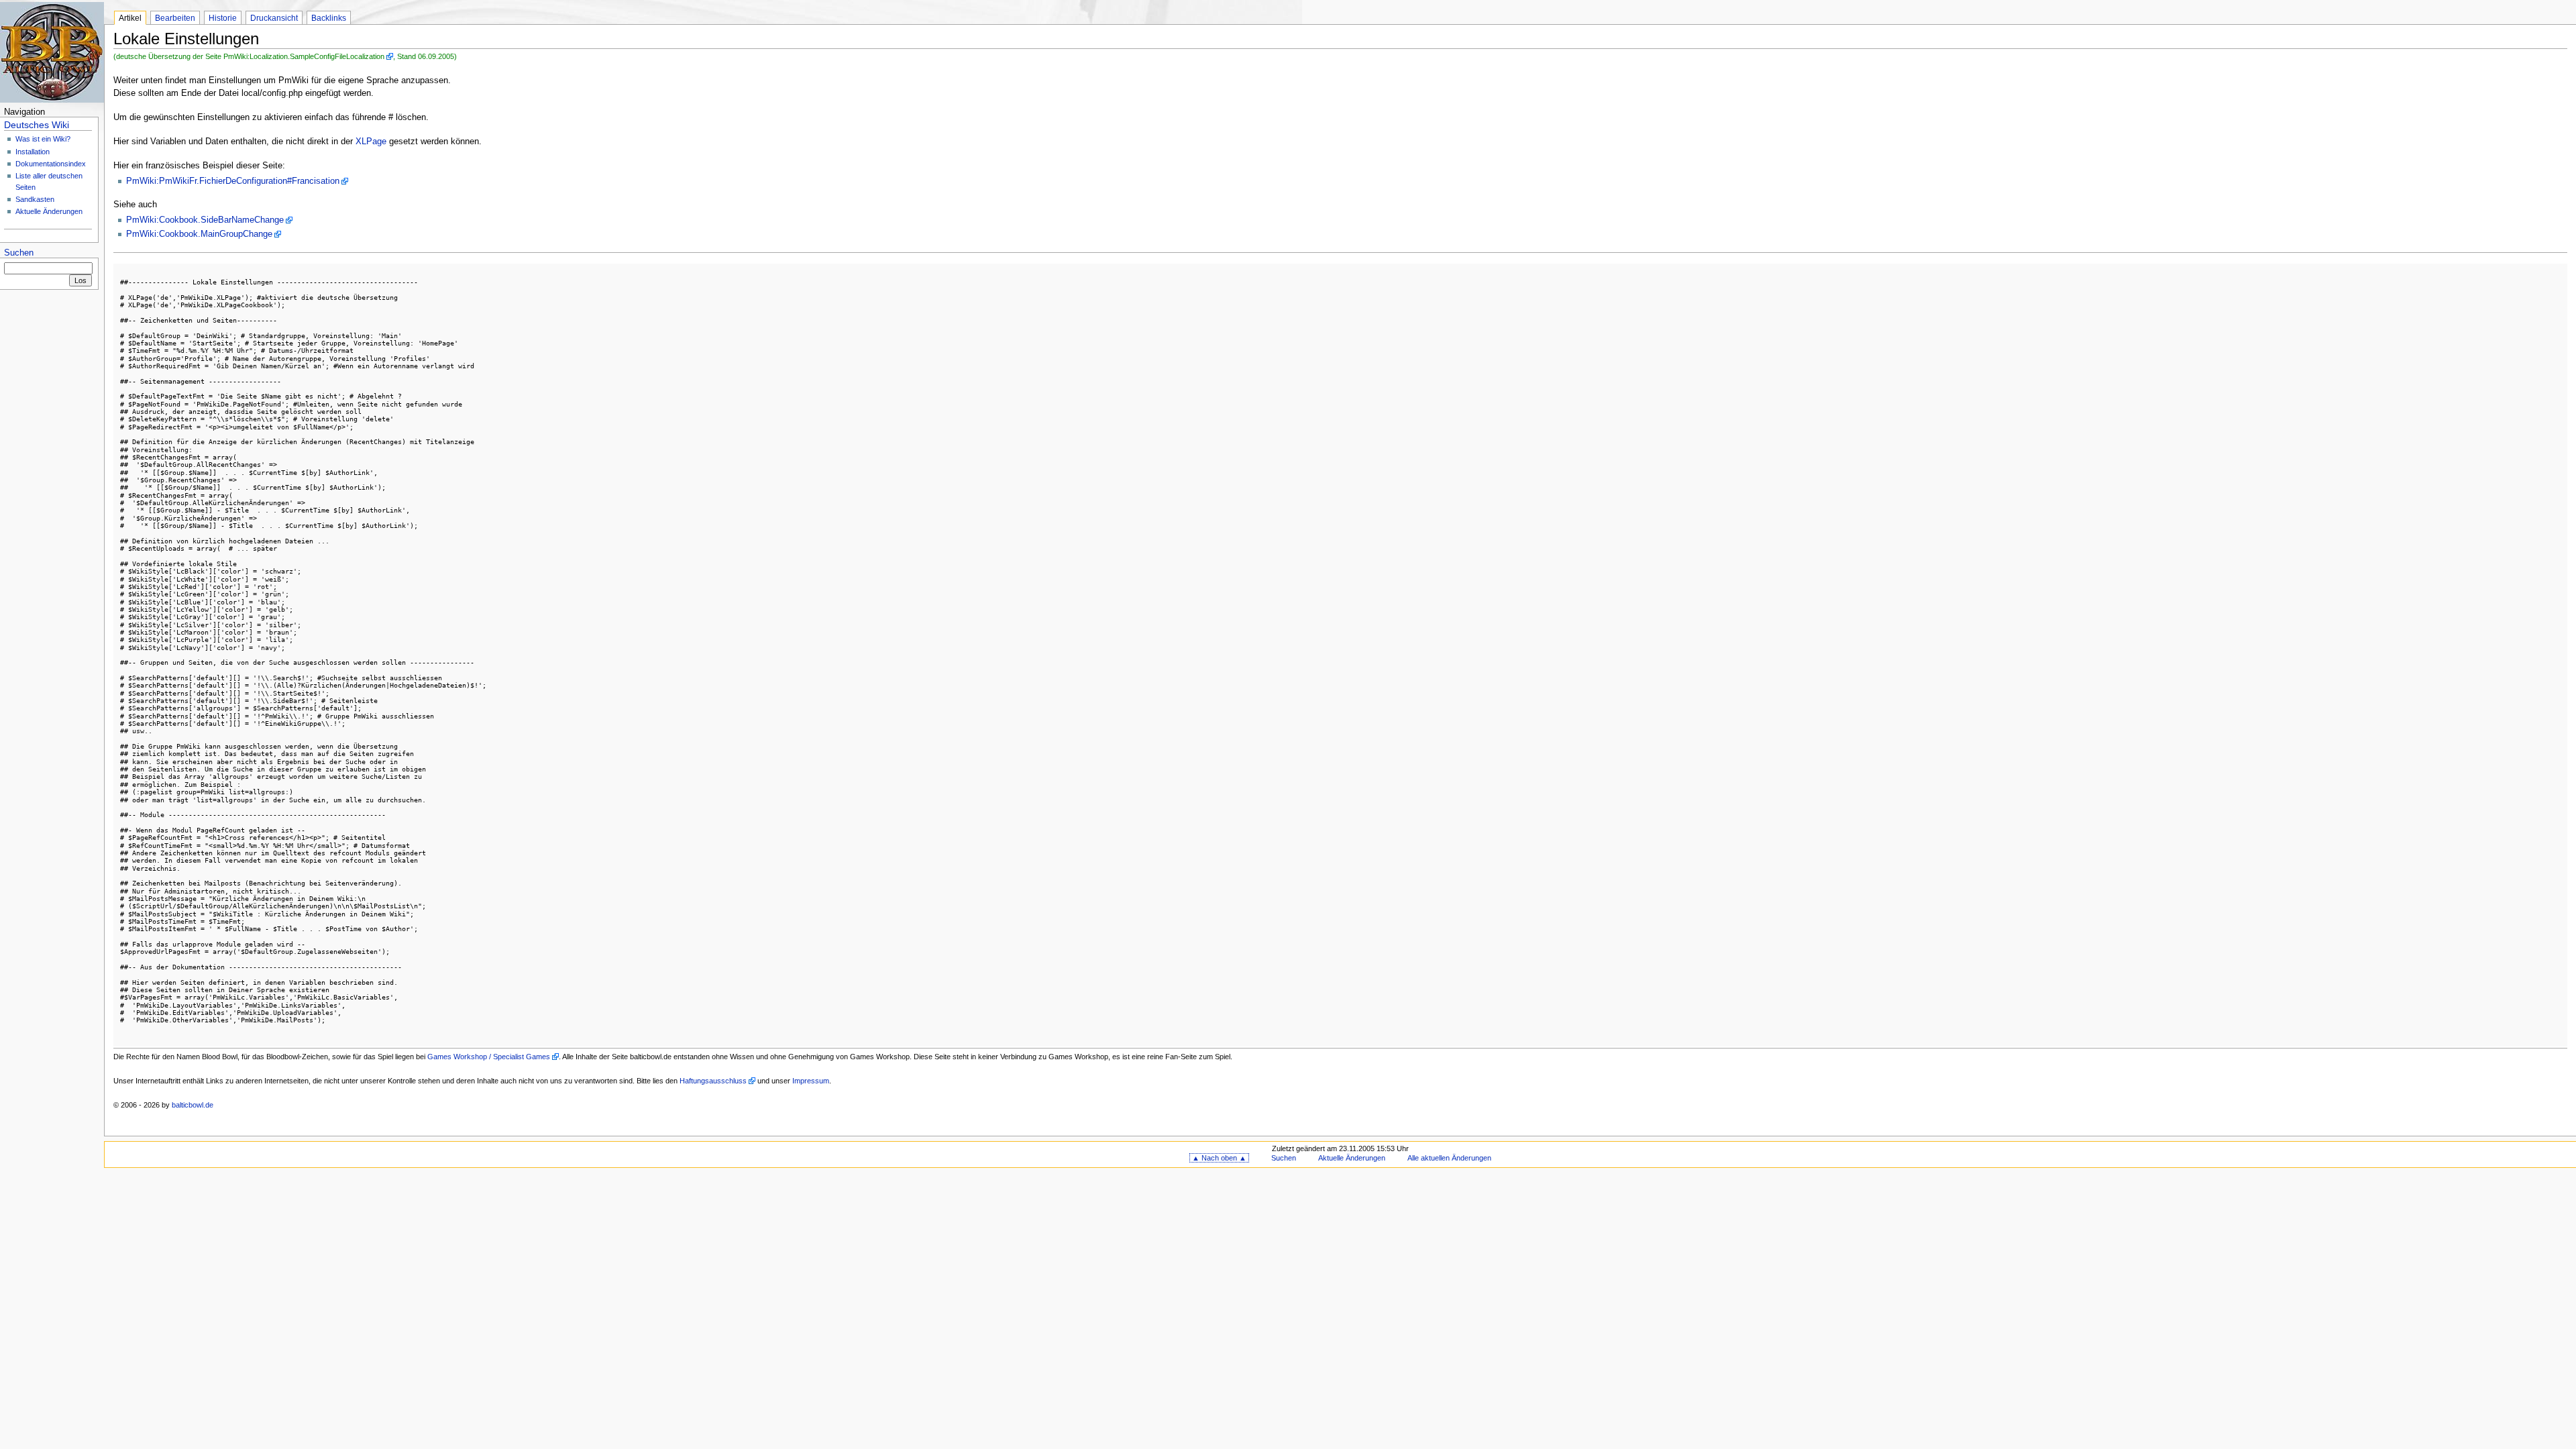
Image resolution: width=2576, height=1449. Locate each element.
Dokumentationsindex (51, 164)
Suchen (19, 253)
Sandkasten (35, 199)
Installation (33, 152)
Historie (223, 18)
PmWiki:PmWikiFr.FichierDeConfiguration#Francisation (233, 181)
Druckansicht (274, 18)
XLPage (371, 142)
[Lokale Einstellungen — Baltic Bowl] (52, 52)
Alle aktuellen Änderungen (1449, 1158)
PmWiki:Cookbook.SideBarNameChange (205, 220)
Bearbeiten (175, 18)
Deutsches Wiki (37, 125)
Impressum (811, 1081)
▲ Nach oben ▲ (1219, 1158)
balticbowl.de (193, 1105)
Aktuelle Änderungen (49, 211)
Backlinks (329, 18)
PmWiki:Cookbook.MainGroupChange (199, 234)
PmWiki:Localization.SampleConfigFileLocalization (304, 56)
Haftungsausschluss (713, 1081)
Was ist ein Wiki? (43, 139)
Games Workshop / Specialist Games (489, 1057)
